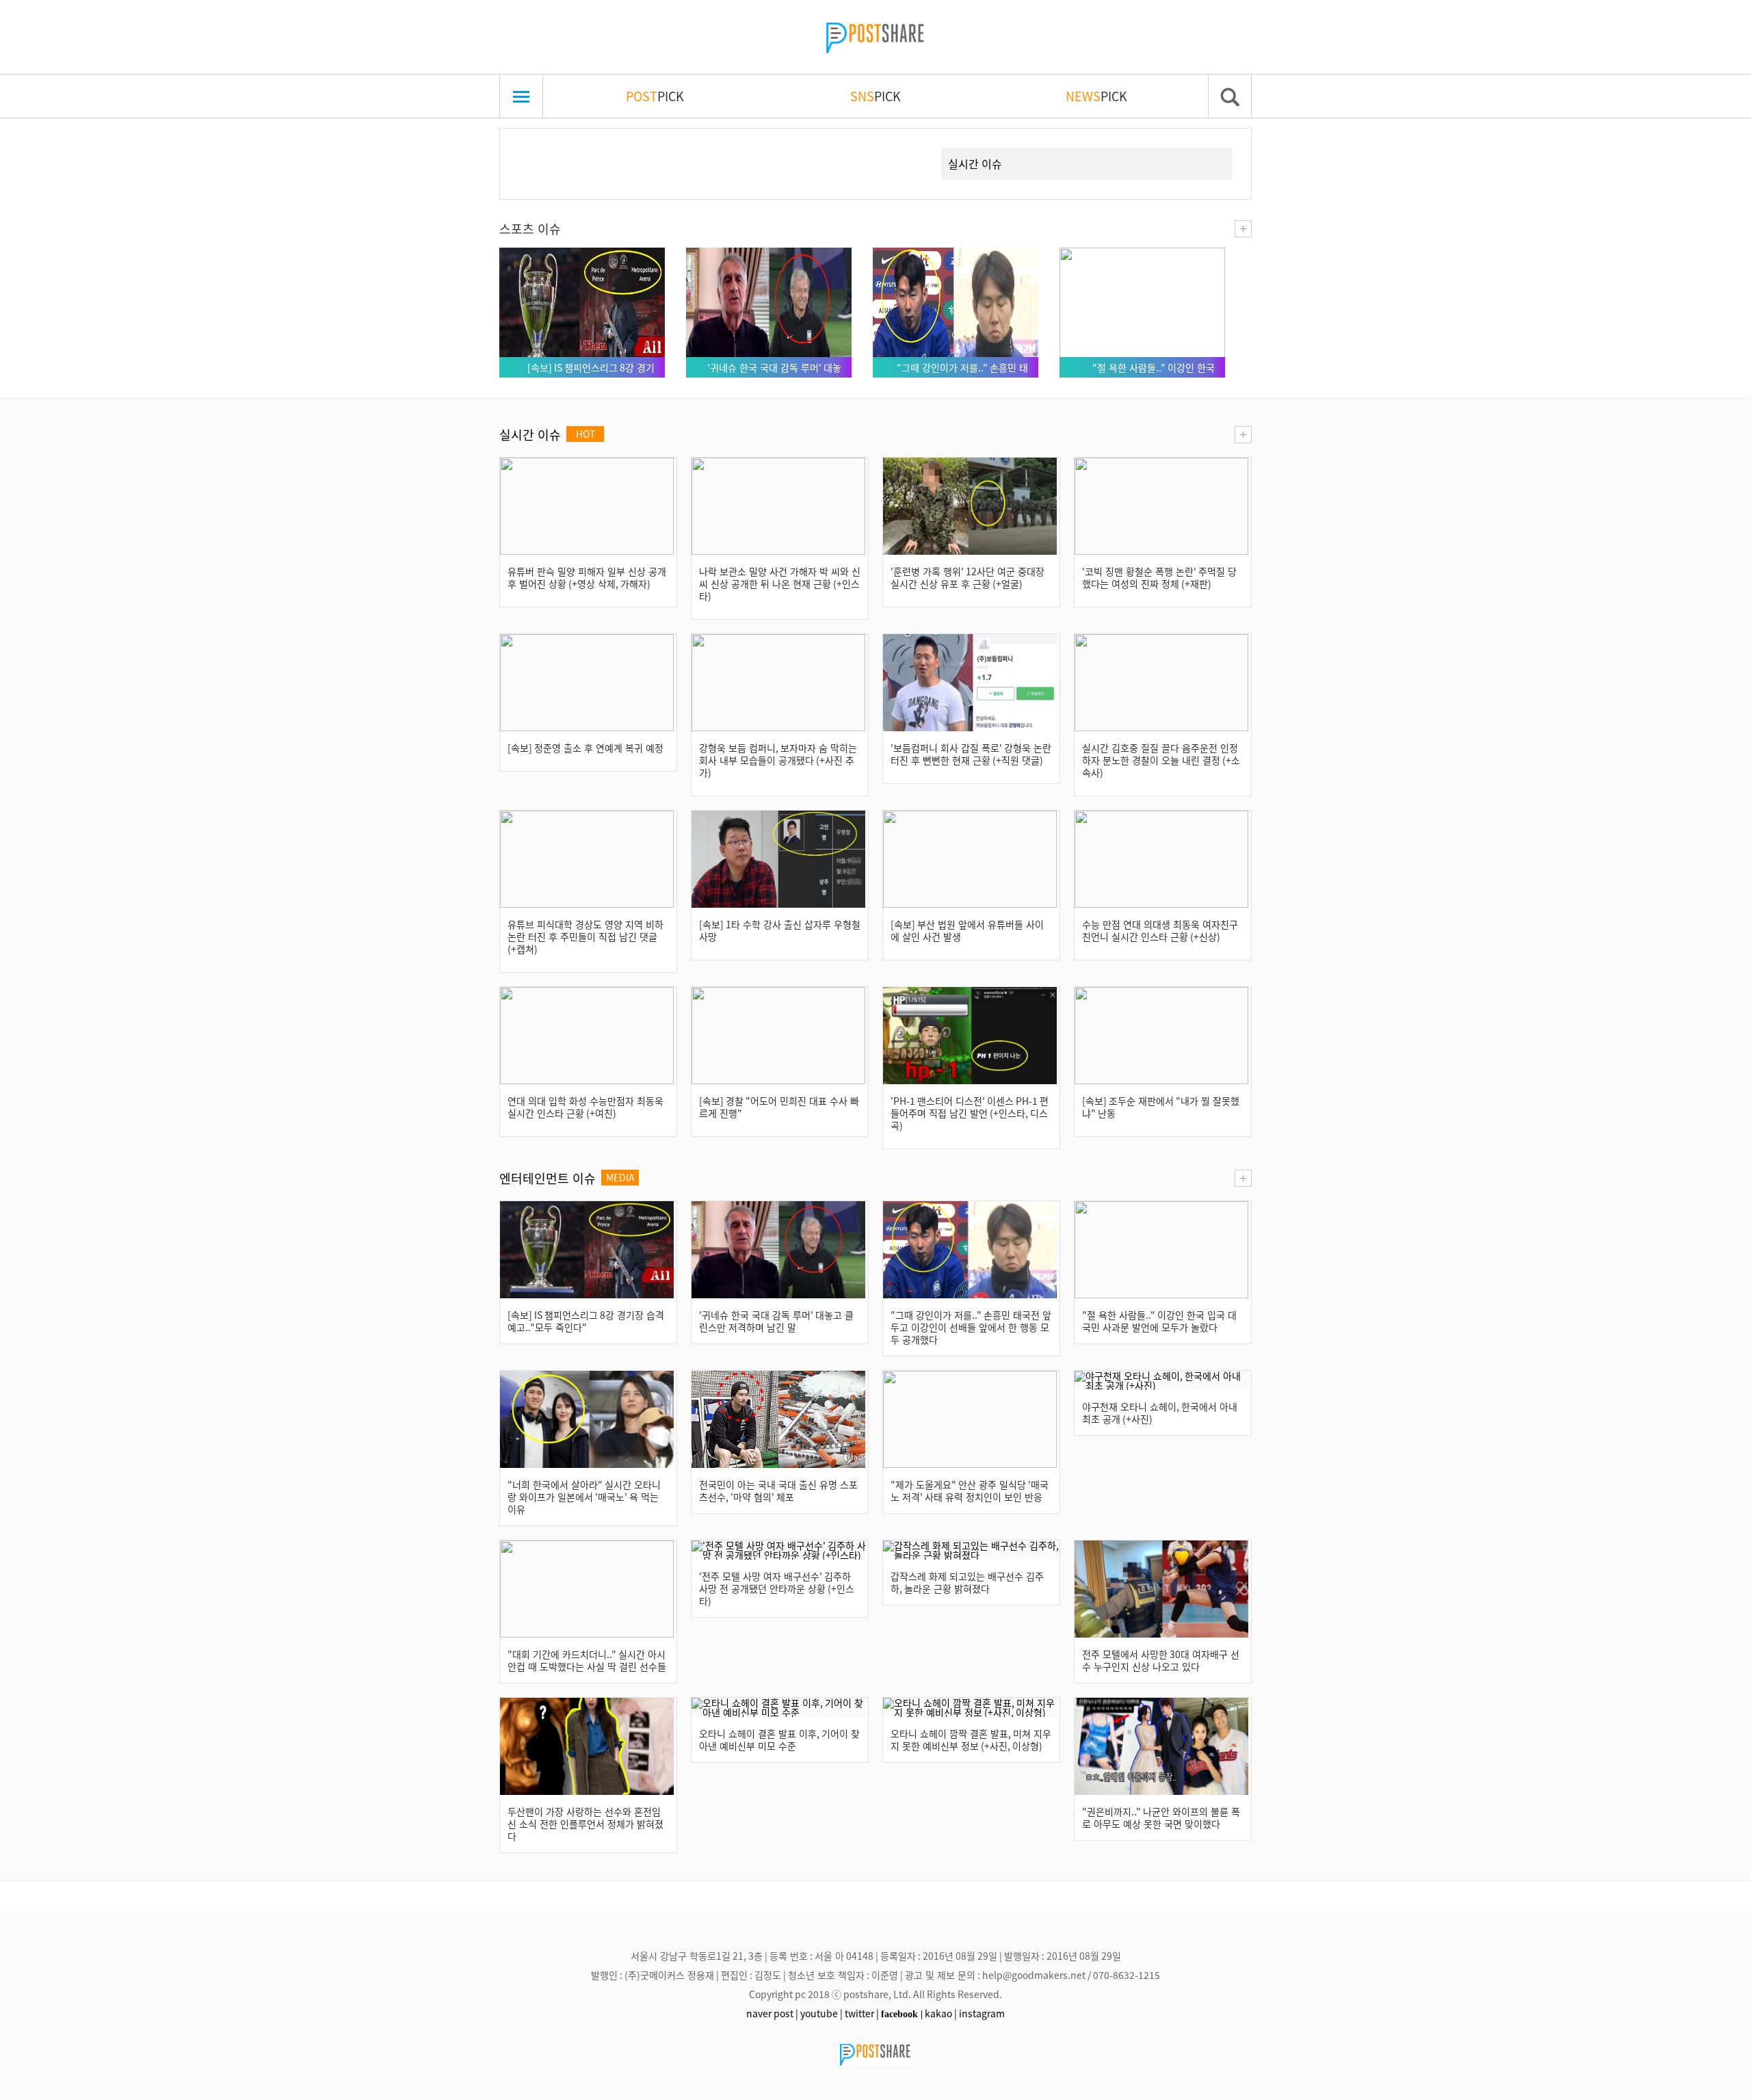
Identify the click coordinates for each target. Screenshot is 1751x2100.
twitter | (862, 2013)
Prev (531, 148)
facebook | (902, 2014)
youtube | (821, 2013)
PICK (655, 96)
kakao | (941, 2013)
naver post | (772, 2013)
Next (906, 148)
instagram (982, 2013)
